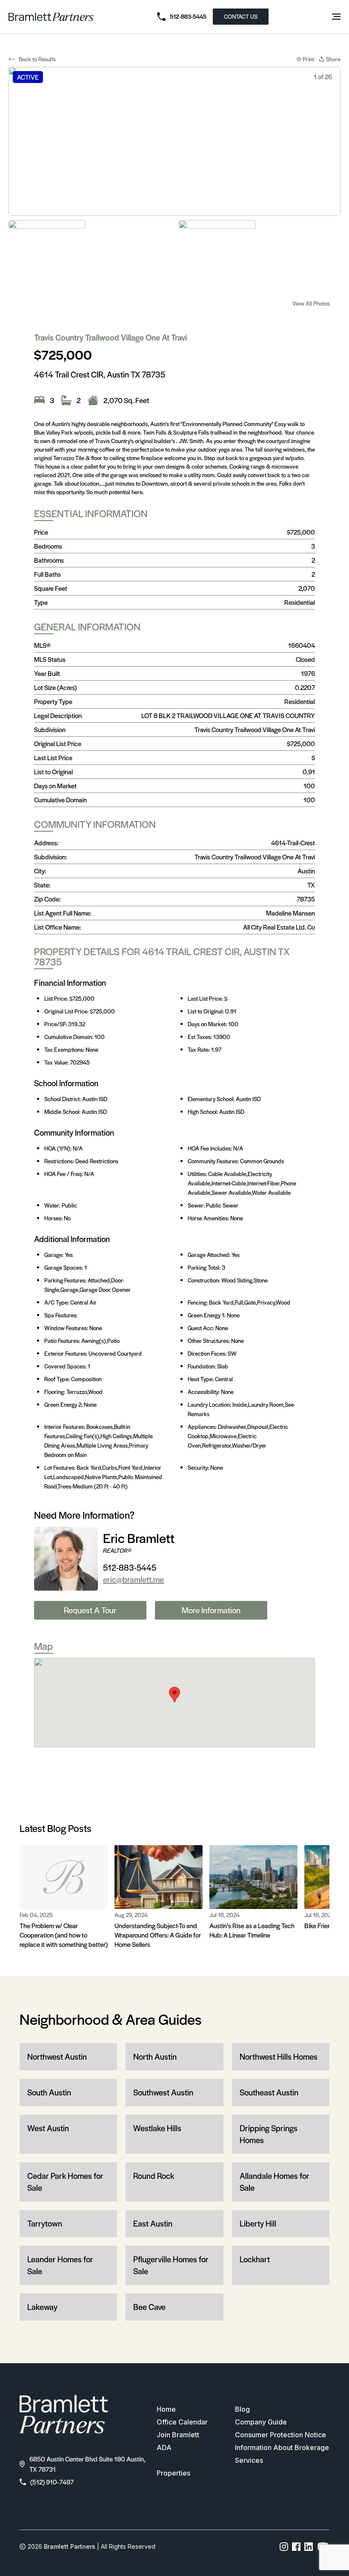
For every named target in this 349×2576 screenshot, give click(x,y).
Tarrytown (45, 2223)
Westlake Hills (157, 2128)
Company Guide (261, 2422)
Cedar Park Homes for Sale (65, 2182)
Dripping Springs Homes (269, 2134)
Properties (173, 2473)
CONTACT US (241, 16)
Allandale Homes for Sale (275, 2182)
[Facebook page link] (296, 2547)
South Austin (49, 2092)
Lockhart (255, 2259)
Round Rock (154, 2176)
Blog (242, 2409)
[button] (174, 1695)
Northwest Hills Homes (279, 2057)
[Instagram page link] (284, 2547)
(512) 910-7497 (52, 2482)
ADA (164, 2447)
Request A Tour (90, 1610)
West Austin (48, 2128)
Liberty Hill (258, 2223)
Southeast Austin (269, 2092)
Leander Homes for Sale (60, 2265)
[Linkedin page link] (309, 2547)
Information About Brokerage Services (282, 2454)
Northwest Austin (57, 2057)
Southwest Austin (163, 2092)
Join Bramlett (178, 2435)
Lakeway (42, 2307)
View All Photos (311, 303)
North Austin (155, 2057)
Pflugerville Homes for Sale (171, 2265)
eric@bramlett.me (133, 1579)
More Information (211, 1610)
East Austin (153, 2223)
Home (166, 2409)
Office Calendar (182, 2422)
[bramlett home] (51, 17)
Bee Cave (149, 2307)
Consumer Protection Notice (280, 2435)
